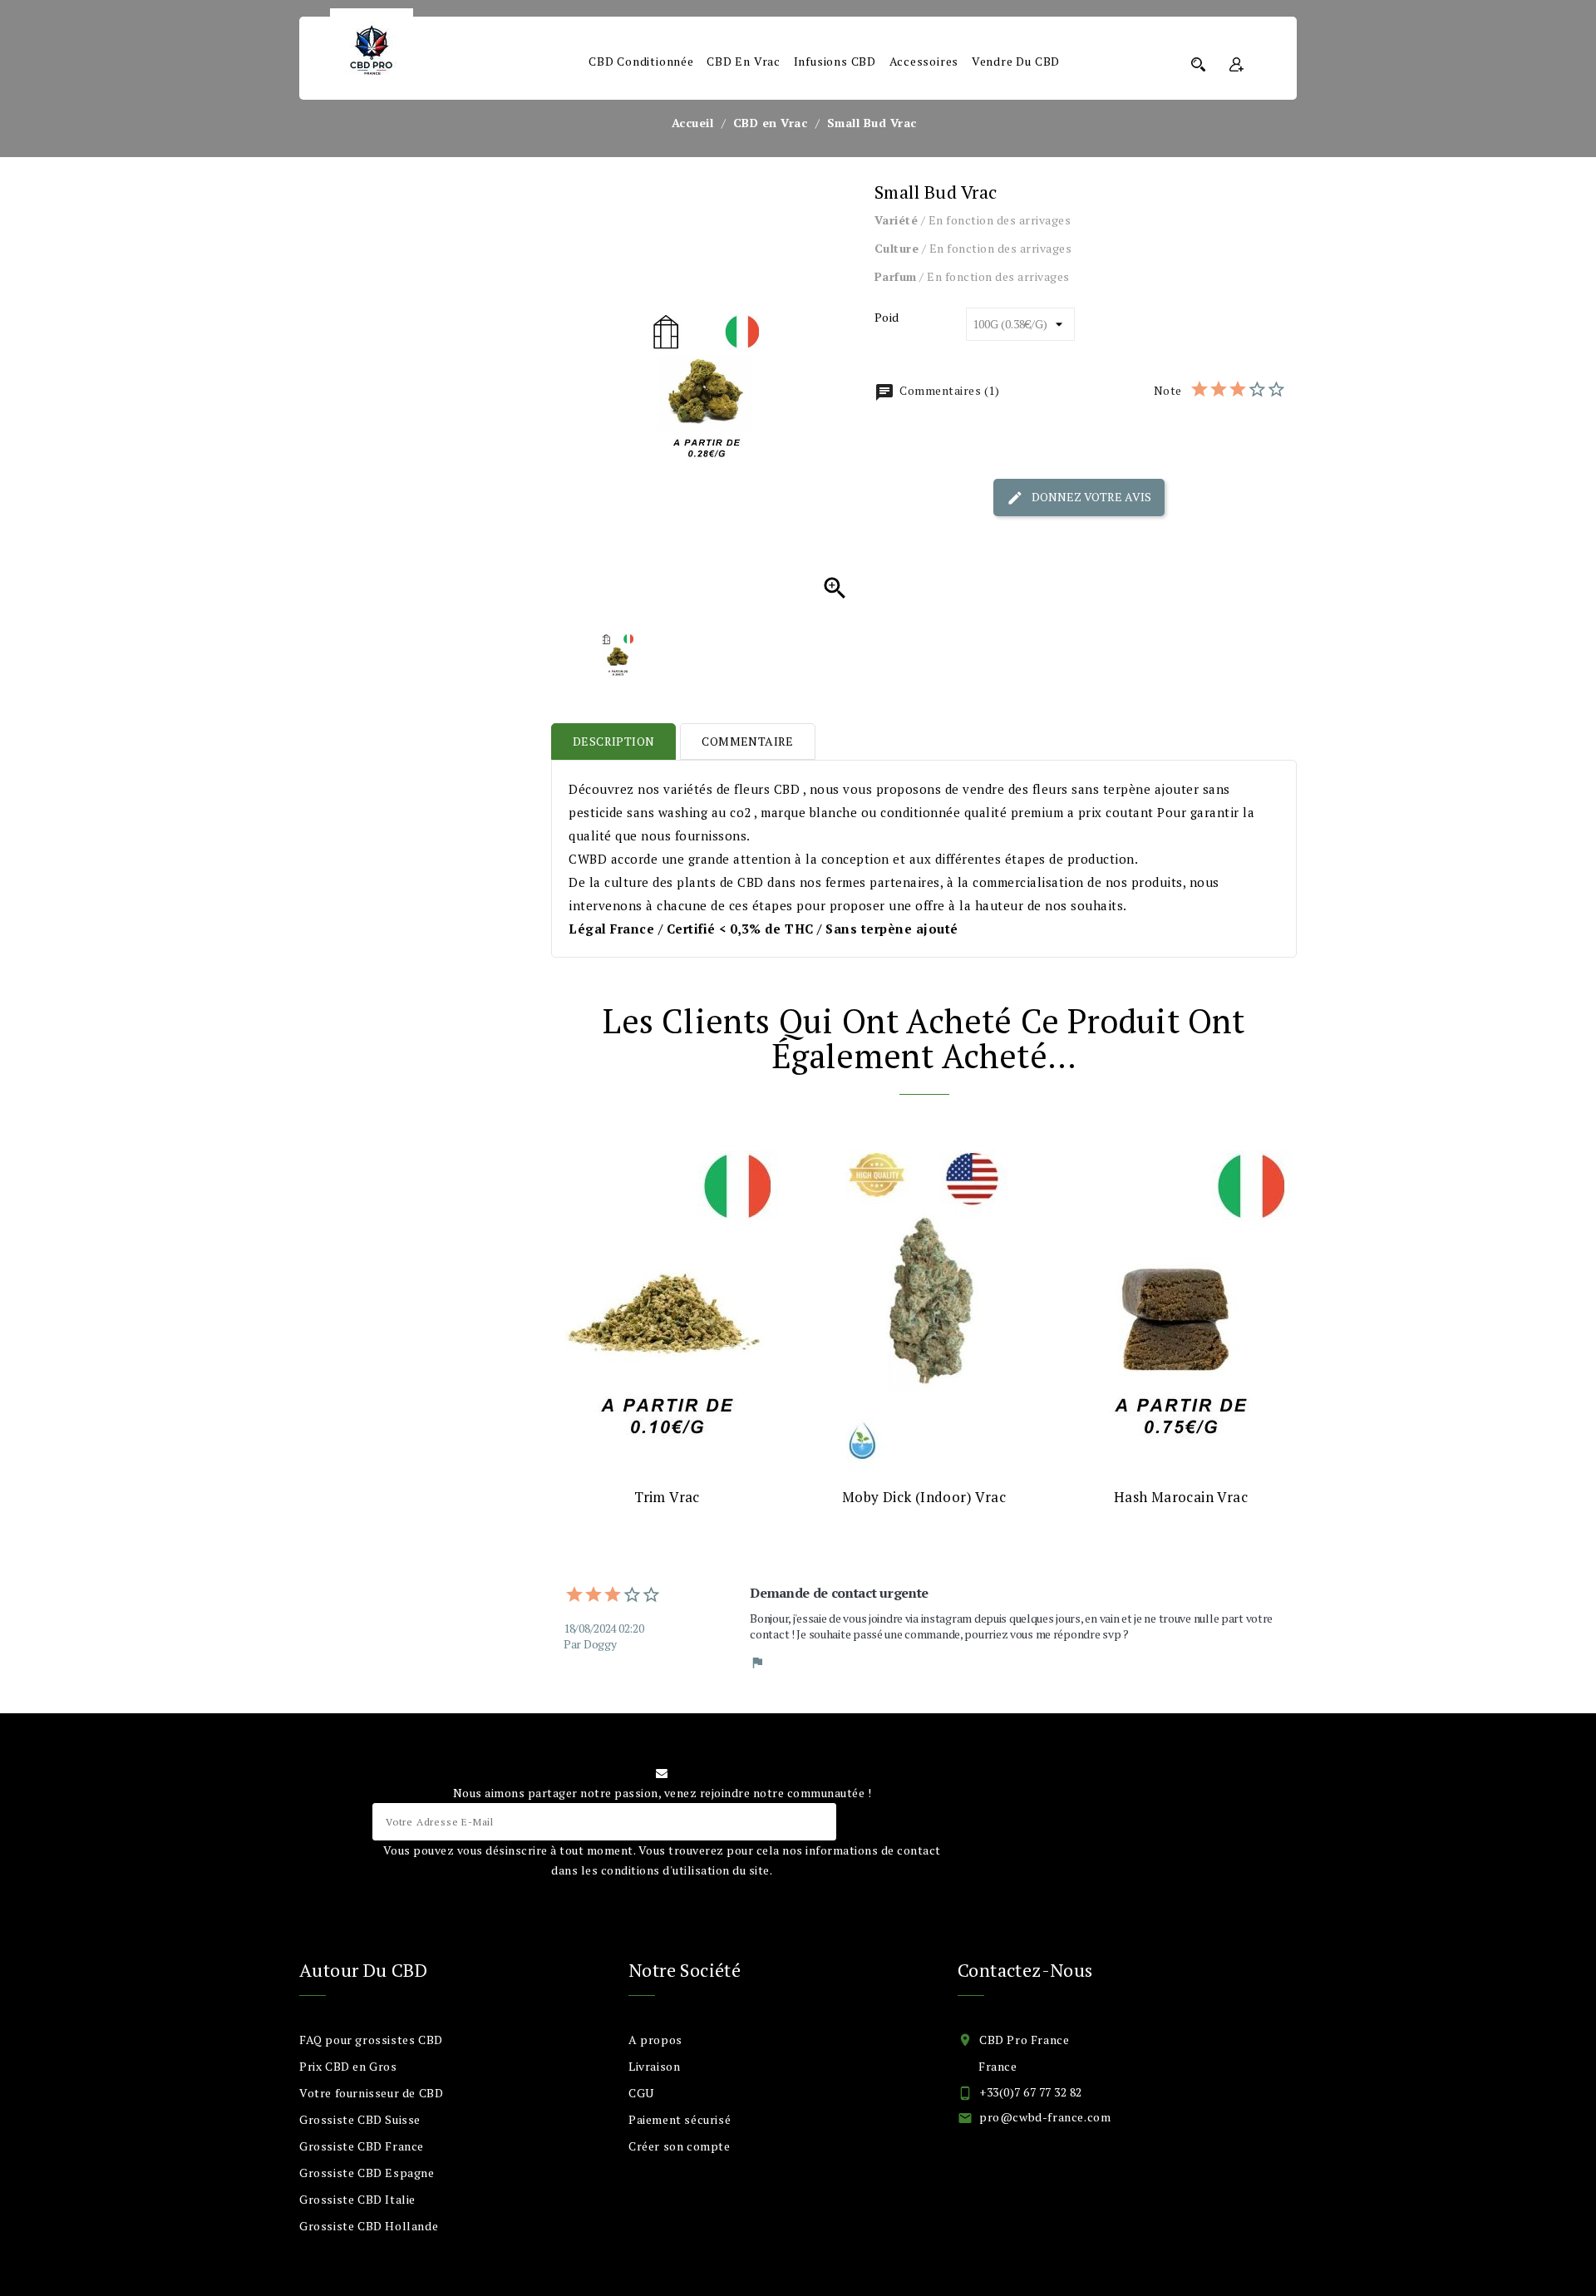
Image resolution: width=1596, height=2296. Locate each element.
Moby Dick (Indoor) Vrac (924, 1497)
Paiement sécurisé (680, 2119)
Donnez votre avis (1090, 496)
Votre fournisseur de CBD (371, 2093)
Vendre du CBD (1016, 61)
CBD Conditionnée (641, 61)
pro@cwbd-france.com (1045, 2117)
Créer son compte (680, 2146)
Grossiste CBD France (362, 2146)
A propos (655, 2040)
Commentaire (747, 741)
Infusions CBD (835, 61)
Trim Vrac (667, 1497)
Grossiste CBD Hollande (369, 2226)
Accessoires (924, 61)
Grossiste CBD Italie (357, 2199)
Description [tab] (613, 741)
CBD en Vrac (744, 61)
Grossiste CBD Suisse (360, 2119)
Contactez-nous (1025, 1970)
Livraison (654, 2066)
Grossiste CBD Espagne (367, 2173)
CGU (641, 2093)
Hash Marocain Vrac (1181, 1497)
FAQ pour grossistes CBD (371, 2040)
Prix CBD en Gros (348, 2066)
